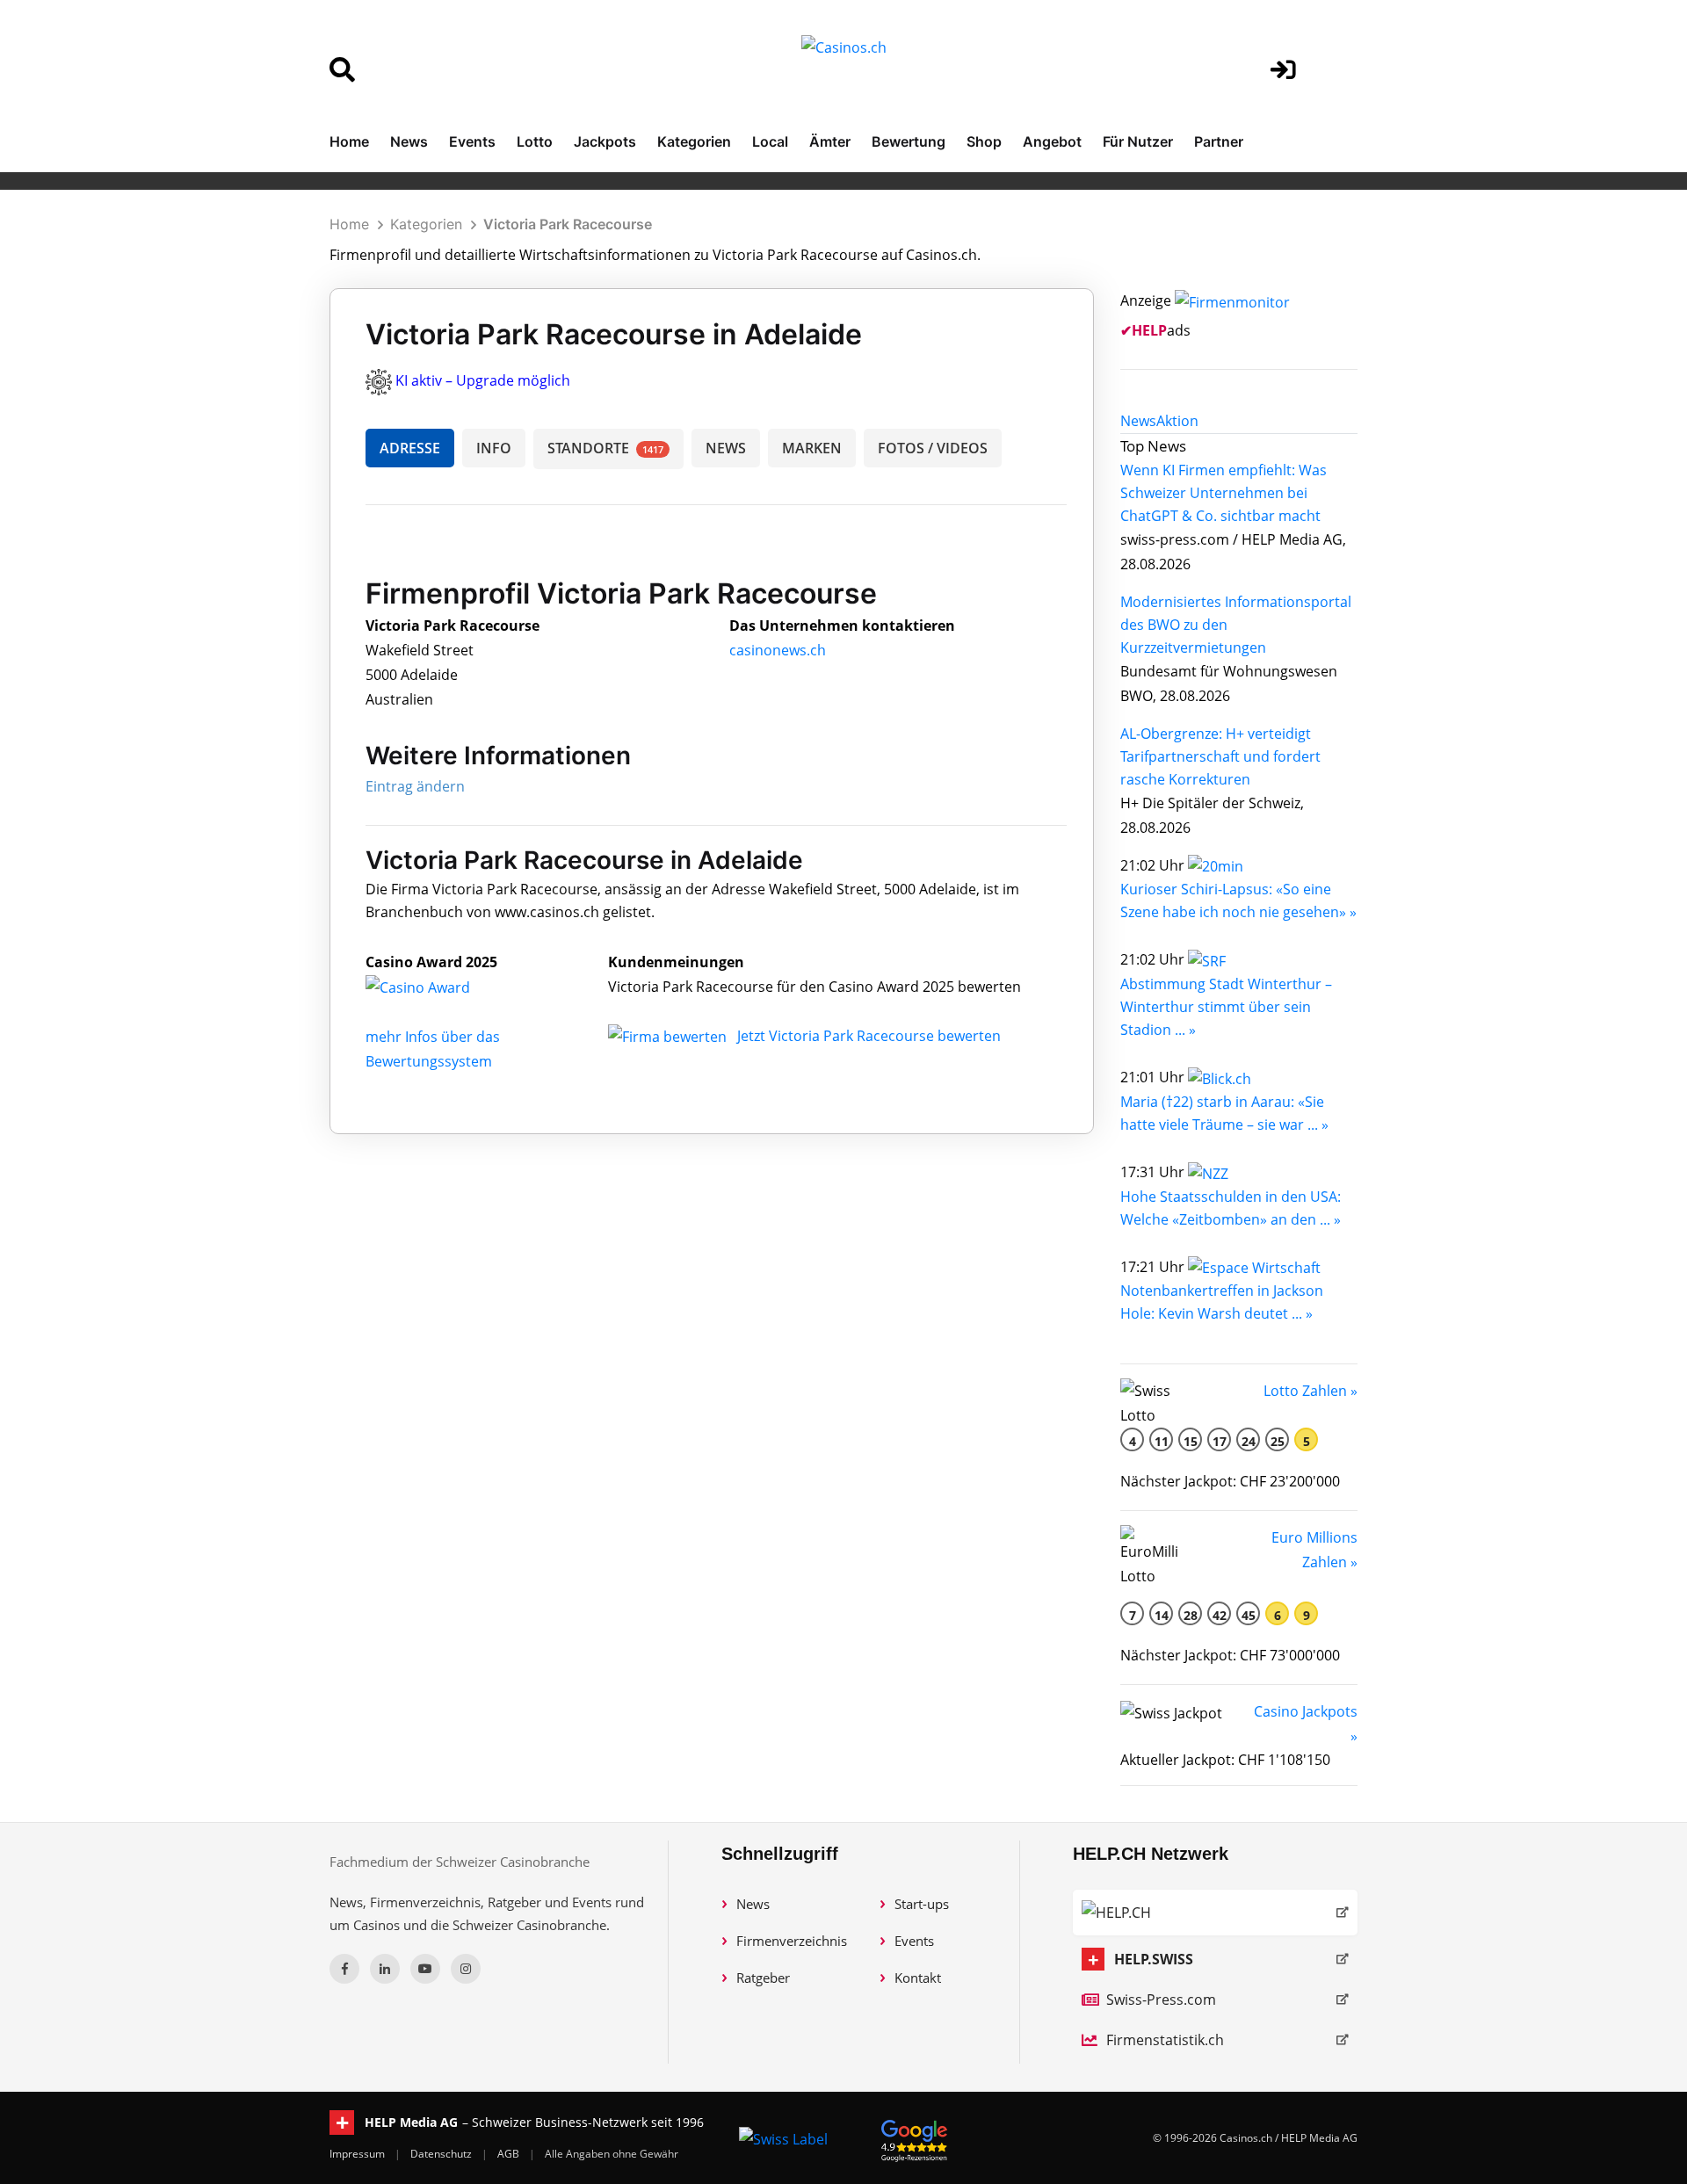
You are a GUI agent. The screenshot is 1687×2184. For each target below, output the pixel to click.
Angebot (1052, 141)
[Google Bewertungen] (915, 2138)
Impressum (358, 2154)
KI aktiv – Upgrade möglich (483, 380)
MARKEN (812, 448)
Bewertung (909, 141)
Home (349, 141)
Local (770, 141)
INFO (494, 448)
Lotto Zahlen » (1311, 1391)
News (409, 141)
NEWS (726, 448)
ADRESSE (410, 448)
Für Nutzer (1138, 141)
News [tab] (1138, 421)
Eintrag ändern (415, 786)
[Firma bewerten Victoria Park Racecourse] (669, 1036)
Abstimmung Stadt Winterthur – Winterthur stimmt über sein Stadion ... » (1226, 1007)
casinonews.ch (778, 650)
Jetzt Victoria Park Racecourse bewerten (869, 1036)
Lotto (535, 141)
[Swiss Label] (783, 2138)
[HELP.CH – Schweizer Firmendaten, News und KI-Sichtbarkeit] (1215, 1913)
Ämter (830, 141)
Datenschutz (442, 2154)
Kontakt (918, 1978)
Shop (984, 141)
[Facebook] (344, 1969)
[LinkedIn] (385, 1969)
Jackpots (605, 141)
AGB (510, 2154)
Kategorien (694, 141)
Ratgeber (763, 1978)
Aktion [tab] (1177, 421)
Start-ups (922, 1904)
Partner (1219, 141)
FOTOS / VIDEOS (933, 448)
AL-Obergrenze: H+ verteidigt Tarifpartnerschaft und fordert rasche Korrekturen (1220, 756)
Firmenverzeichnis (792, 1941)
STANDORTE (605, 448)
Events (472, 141)
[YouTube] (425, 1969)
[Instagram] (466, 1969)
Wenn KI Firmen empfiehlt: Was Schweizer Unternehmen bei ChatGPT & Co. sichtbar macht (1224, 493)
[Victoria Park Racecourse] (431, 987)
